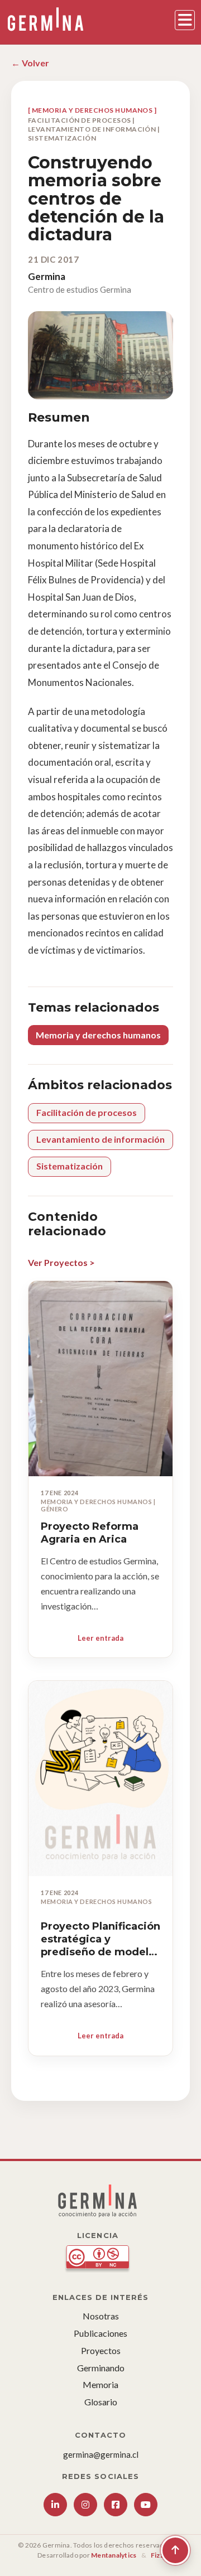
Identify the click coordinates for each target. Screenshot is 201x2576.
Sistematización (70, 1166)
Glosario (101, 2402)
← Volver (30, 63)
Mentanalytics (114, 2555)
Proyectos (101, 2350)
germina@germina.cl (101, 2454)
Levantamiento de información (100, 1139)
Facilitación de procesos (87, 1112)
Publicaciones (100, 2333)
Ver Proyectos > (61, 1262)
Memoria (100, 2384)
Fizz (157, 2555)
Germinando (101, 2368)
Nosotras (101, 2316)
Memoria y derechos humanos (98, 1035)
